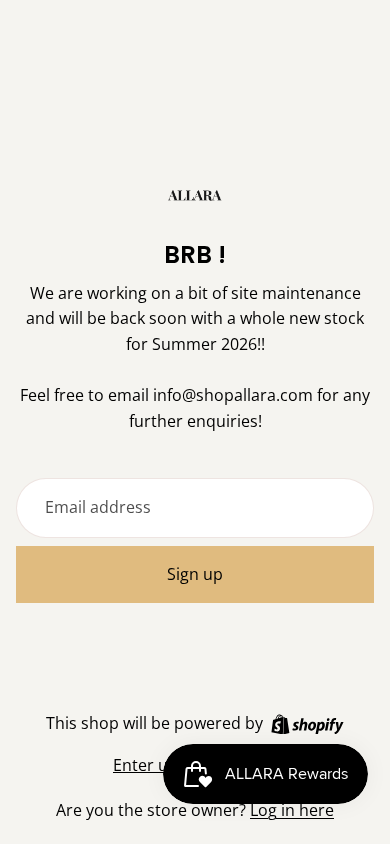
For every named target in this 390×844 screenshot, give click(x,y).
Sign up (195, 574)
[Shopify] (307, 724)
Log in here (292, 810)
